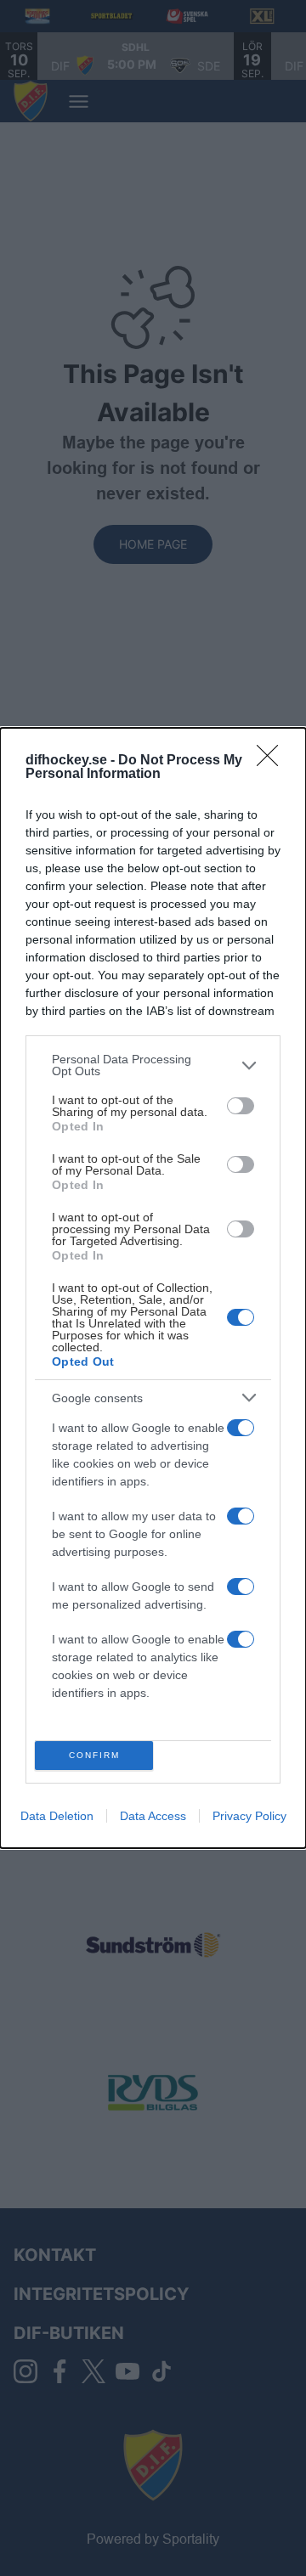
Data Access (153, 1816)
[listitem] (153, 1065)
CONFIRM (94, 1755)
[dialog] (153, 1288)
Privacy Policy (249, 1816)
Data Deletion (57, 1816)
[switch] (241, 1106)
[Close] (273, 761)
